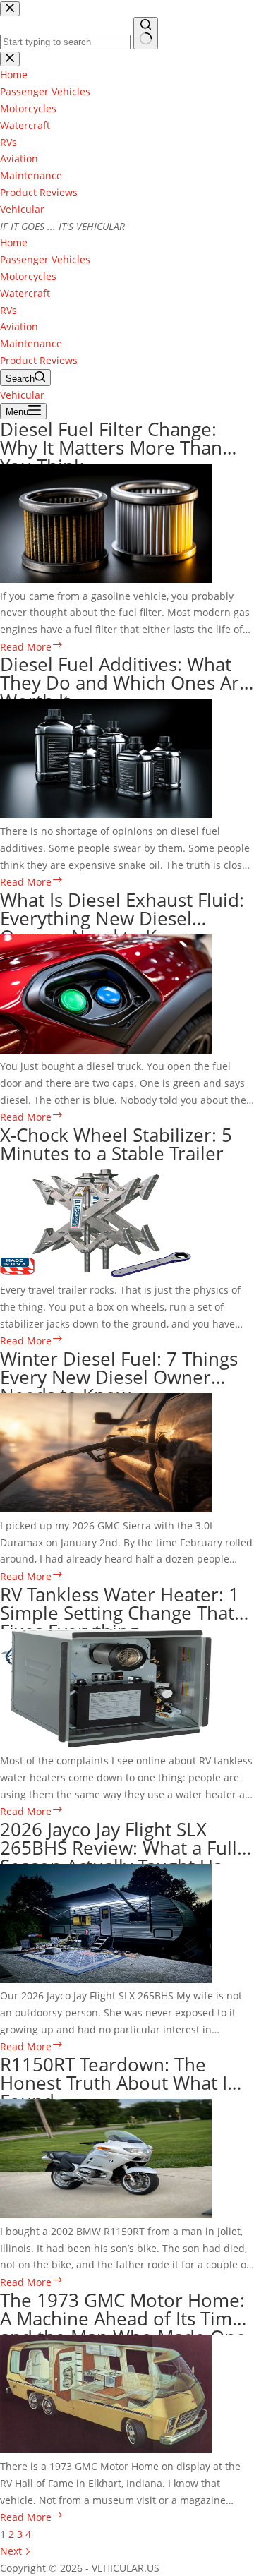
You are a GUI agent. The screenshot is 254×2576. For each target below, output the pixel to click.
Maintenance (31, 343)
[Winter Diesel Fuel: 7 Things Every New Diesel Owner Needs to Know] (106, 1509)
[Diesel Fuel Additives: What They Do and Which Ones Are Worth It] (106, 814)
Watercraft (25, 293)
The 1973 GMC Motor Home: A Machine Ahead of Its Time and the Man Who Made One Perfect (123, 2328)
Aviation (19, 326)
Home (14, 242)
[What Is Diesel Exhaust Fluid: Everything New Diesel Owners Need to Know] (106, 1050)
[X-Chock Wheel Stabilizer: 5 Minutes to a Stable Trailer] (96, 1274)
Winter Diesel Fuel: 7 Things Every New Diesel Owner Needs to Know (119, 1377)
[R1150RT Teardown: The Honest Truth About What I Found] (106, 2214)
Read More (32, 647)
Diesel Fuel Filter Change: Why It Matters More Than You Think (111, 447)
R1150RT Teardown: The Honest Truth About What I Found (114, 2083)
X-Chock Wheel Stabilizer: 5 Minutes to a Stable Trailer (116, 1144)
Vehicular (22, 209)
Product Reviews (39, 360)
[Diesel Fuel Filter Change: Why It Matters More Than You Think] (106, 579)
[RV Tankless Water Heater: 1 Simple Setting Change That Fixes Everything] (106, 1744)
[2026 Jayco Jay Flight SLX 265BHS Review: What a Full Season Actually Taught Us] (106, 1979)
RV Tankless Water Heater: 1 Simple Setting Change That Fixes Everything (120, 1613)
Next (12, 2551)
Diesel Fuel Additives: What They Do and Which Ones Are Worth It (125, 682)
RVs (8, 310)
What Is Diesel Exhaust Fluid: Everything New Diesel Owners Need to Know (122, 918)
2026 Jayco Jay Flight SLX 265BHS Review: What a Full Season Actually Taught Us (119, 1848)
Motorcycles (28, 276)
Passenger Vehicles (45, 259)
